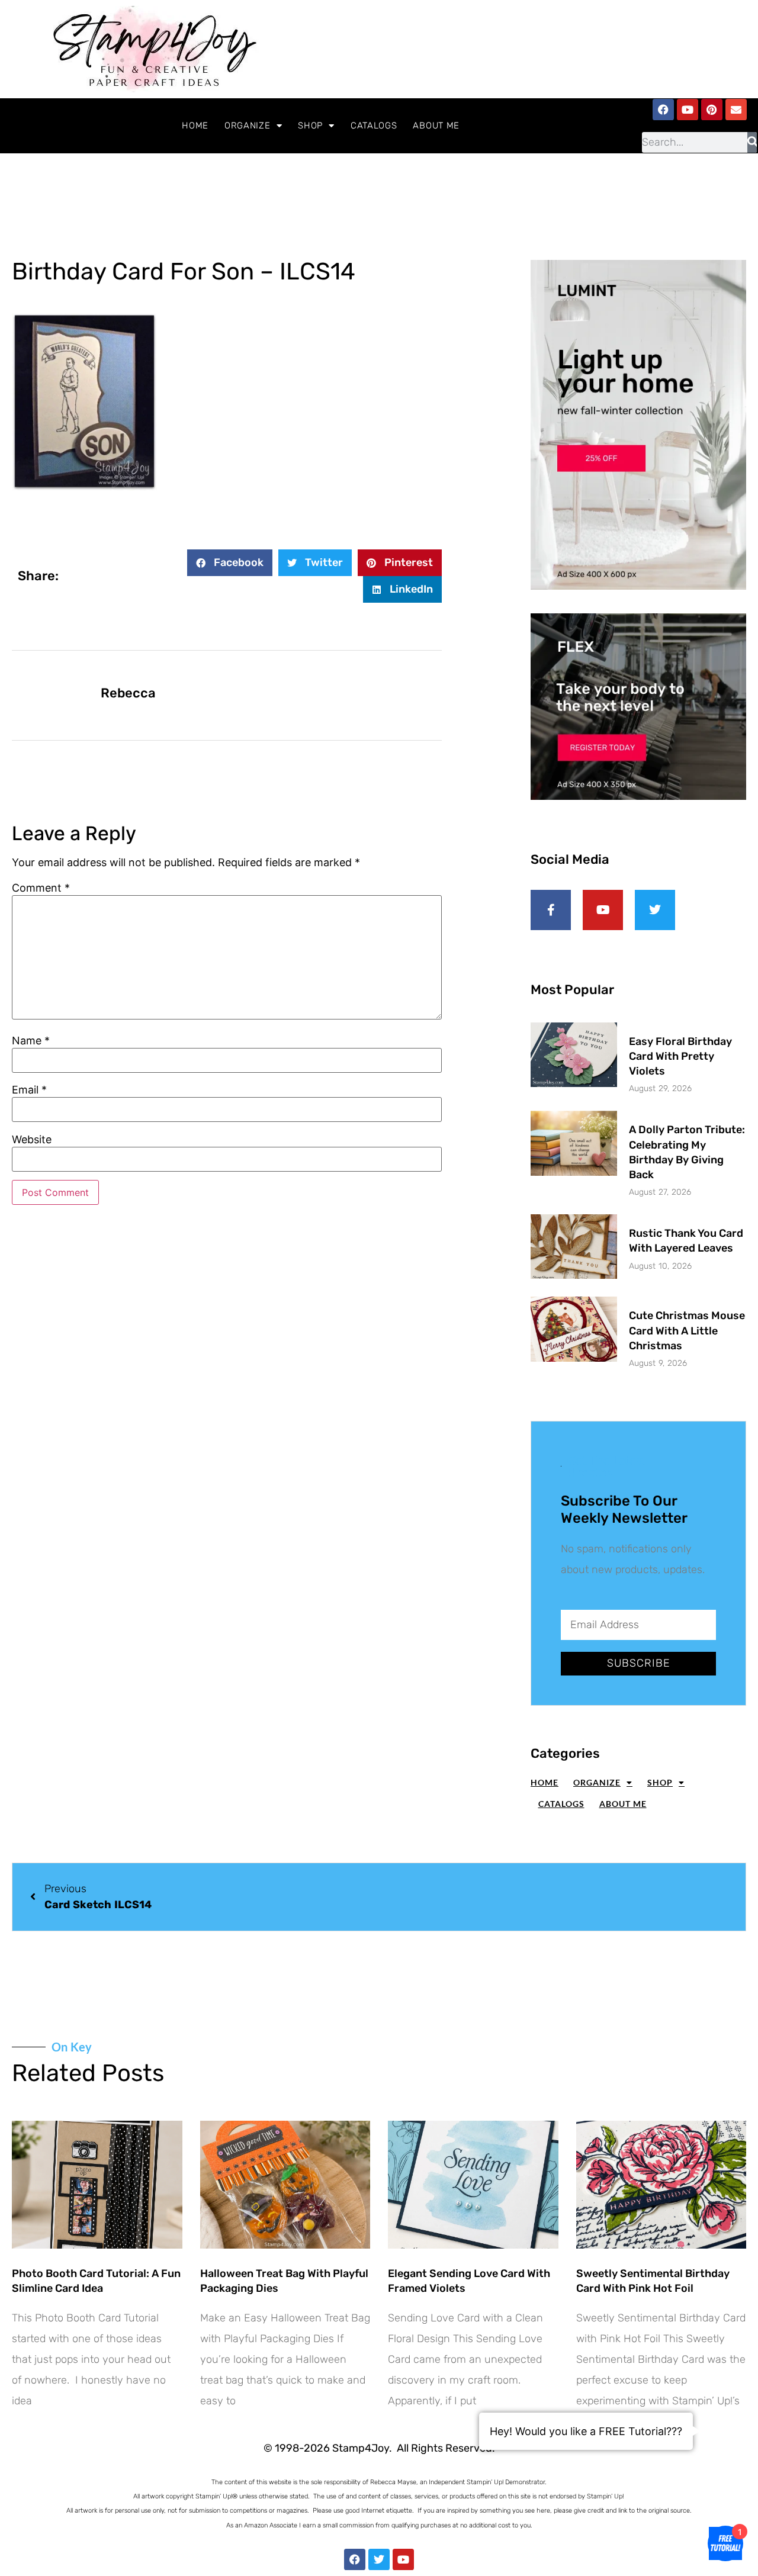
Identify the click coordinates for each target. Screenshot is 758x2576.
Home (195, 126)
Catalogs (374, 126)
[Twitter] (379, 2559)
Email (29, 1090)
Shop (310, 126)
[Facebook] (663, 110)
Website (32, 1140)
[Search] (752, 142)
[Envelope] (736, 110)
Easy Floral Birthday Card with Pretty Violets (680, 1056)
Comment (41, 888)
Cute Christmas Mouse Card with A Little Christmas (687, 1330)
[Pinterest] (712, 110)
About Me (436, 126)
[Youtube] (688, 110)
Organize (248, 126)
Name (31, 1041)
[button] (230, 563)
